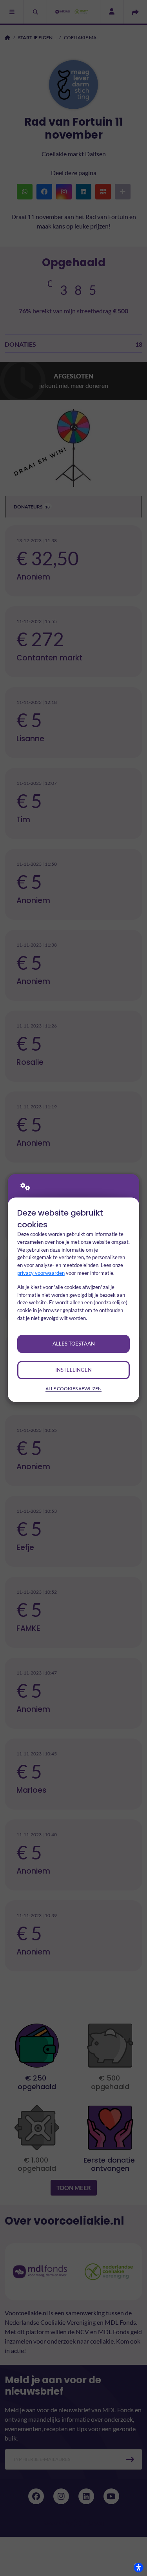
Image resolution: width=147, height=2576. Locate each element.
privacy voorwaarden (41, 1273)
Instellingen (73, 1370)
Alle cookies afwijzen (73, 1389)
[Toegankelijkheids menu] (138, 2567)
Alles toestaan (74, 1344)
